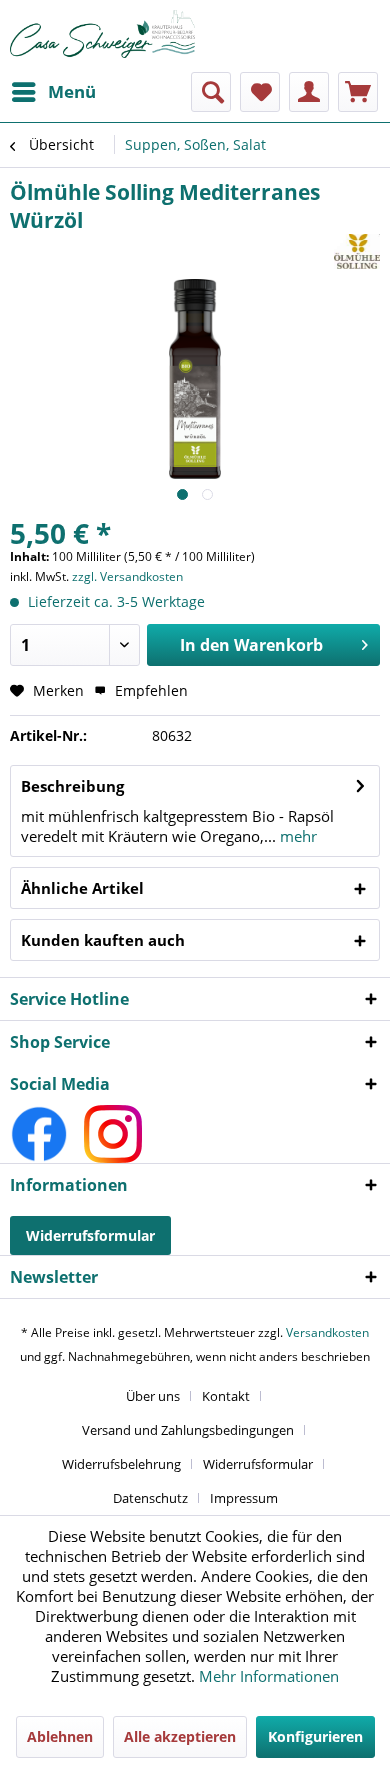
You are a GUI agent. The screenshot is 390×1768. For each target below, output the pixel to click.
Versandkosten (327, 1332)
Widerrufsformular (90, 1235)
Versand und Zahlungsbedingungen (188, 1430)
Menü (72, 91)
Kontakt (226, 1396)
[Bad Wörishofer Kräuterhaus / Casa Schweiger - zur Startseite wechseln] (102, 34)
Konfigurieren (315, 1736)
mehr (296, 836)
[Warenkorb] (358, 92)
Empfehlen (149, 690)
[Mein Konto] (309, 92)
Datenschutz (150, 1498)
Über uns (153, 1396)
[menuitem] (53, 92)
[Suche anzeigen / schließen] (211, 92)
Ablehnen (60, 1736)
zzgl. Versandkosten (127, 576)
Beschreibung (72, 786)
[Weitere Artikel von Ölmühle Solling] (357, 251)
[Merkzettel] (260, 92)
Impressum (244, 1498)
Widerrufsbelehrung (121, 1464)
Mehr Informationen (269, 1676)
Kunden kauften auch (103, 940)
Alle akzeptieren (180, 1736)
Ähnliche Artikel (82, 888)
